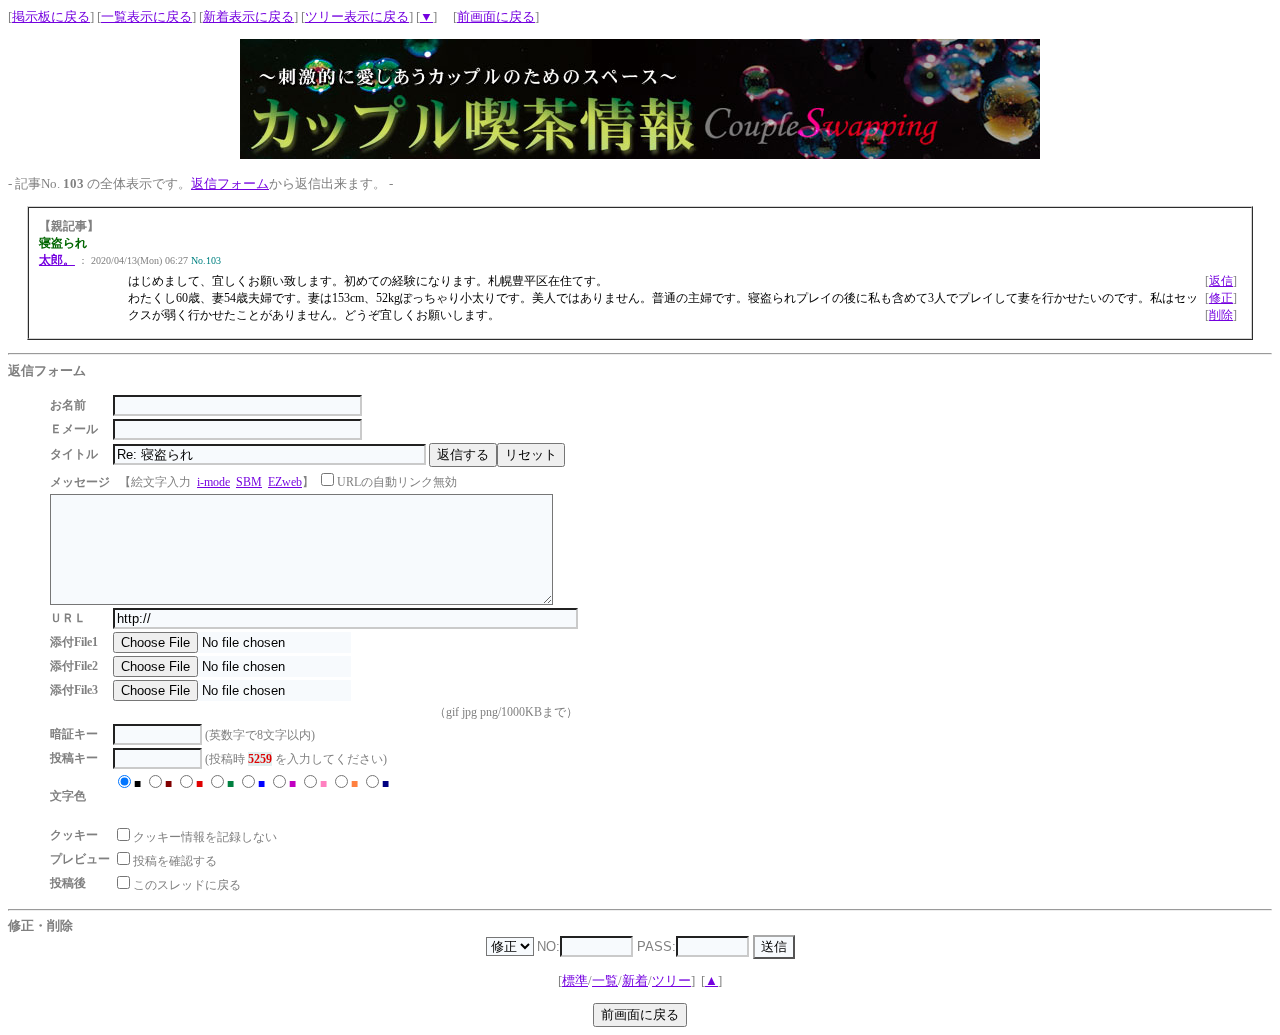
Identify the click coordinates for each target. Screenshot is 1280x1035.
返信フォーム (230, 183)
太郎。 (57, 260)
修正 (1221, 298)
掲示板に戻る (51, 16)
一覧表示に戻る (146, 16)
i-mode (213, 482)
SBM (249, 482)
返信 (1221, 281)
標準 (575, 980)
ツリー (671, 980)
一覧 (605, 980)
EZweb (285, 482)
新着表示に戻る (248, 16)
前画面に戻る (496, 16)
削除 (1221, 315)
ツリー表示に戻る (357, 16)
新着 (635, 980)
